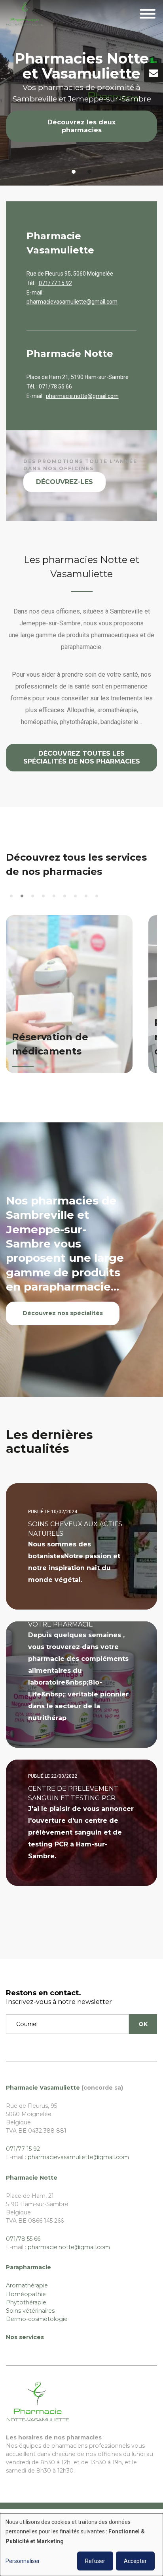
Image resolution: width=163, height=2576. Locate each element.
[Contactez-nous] (154, 73)
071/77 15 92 (55, 283)
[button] (11, 896)
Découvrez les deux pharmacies (81, 126)
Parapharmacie (28, 2267)
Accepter (135, 2561)
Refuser (95, 2561)
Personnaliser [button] (23, 2561)
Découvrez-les (64, 482)
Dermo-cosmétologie (37, 2319)
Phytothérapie (26, 2302)
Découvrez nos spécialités (63, 1313)
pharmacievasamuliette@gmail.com (72, 302)
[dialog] (81, 2545)
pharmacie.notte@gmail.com (82, 396)
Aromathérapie (27, 2285)
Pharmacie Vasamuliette (43, 2088)
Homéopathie (26, 2294)
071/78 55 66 (55, 386)
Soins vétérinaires (30, 2311)
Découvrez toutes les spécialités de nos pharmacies (82, 757)
